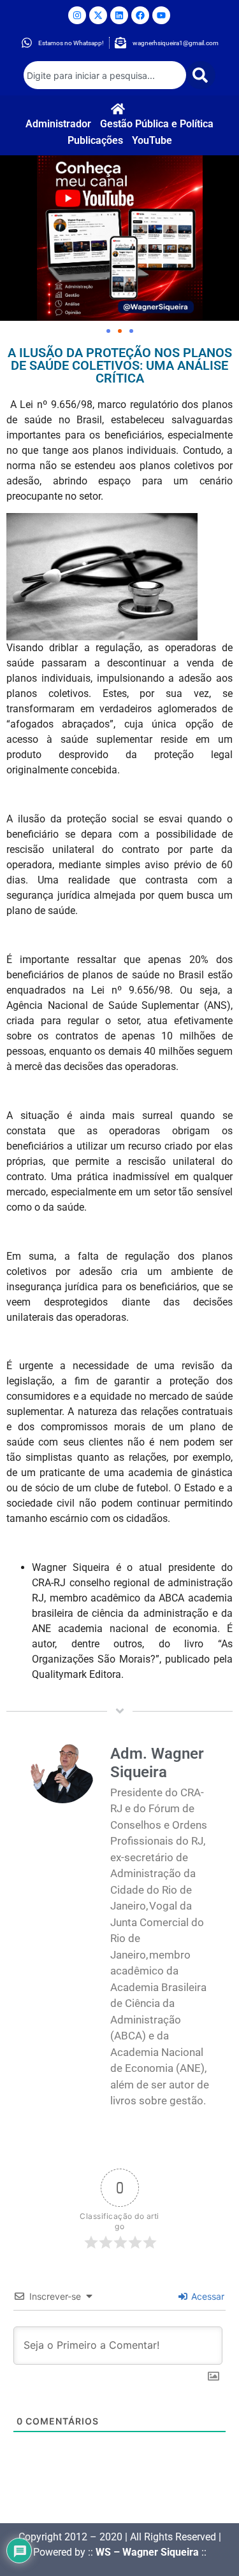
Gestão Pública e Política (157, 124)
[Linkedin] (119, 15)
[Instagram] (77, 15)
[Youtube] (161, 15)
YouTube (152, 140)
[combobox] (105, 75)
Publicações (95, 140)
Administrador (58, 124)
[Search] (201, 75)
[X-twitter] (98, 15)
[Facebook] (140, 15)
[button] (108, 331)
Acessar (206, 2296)
